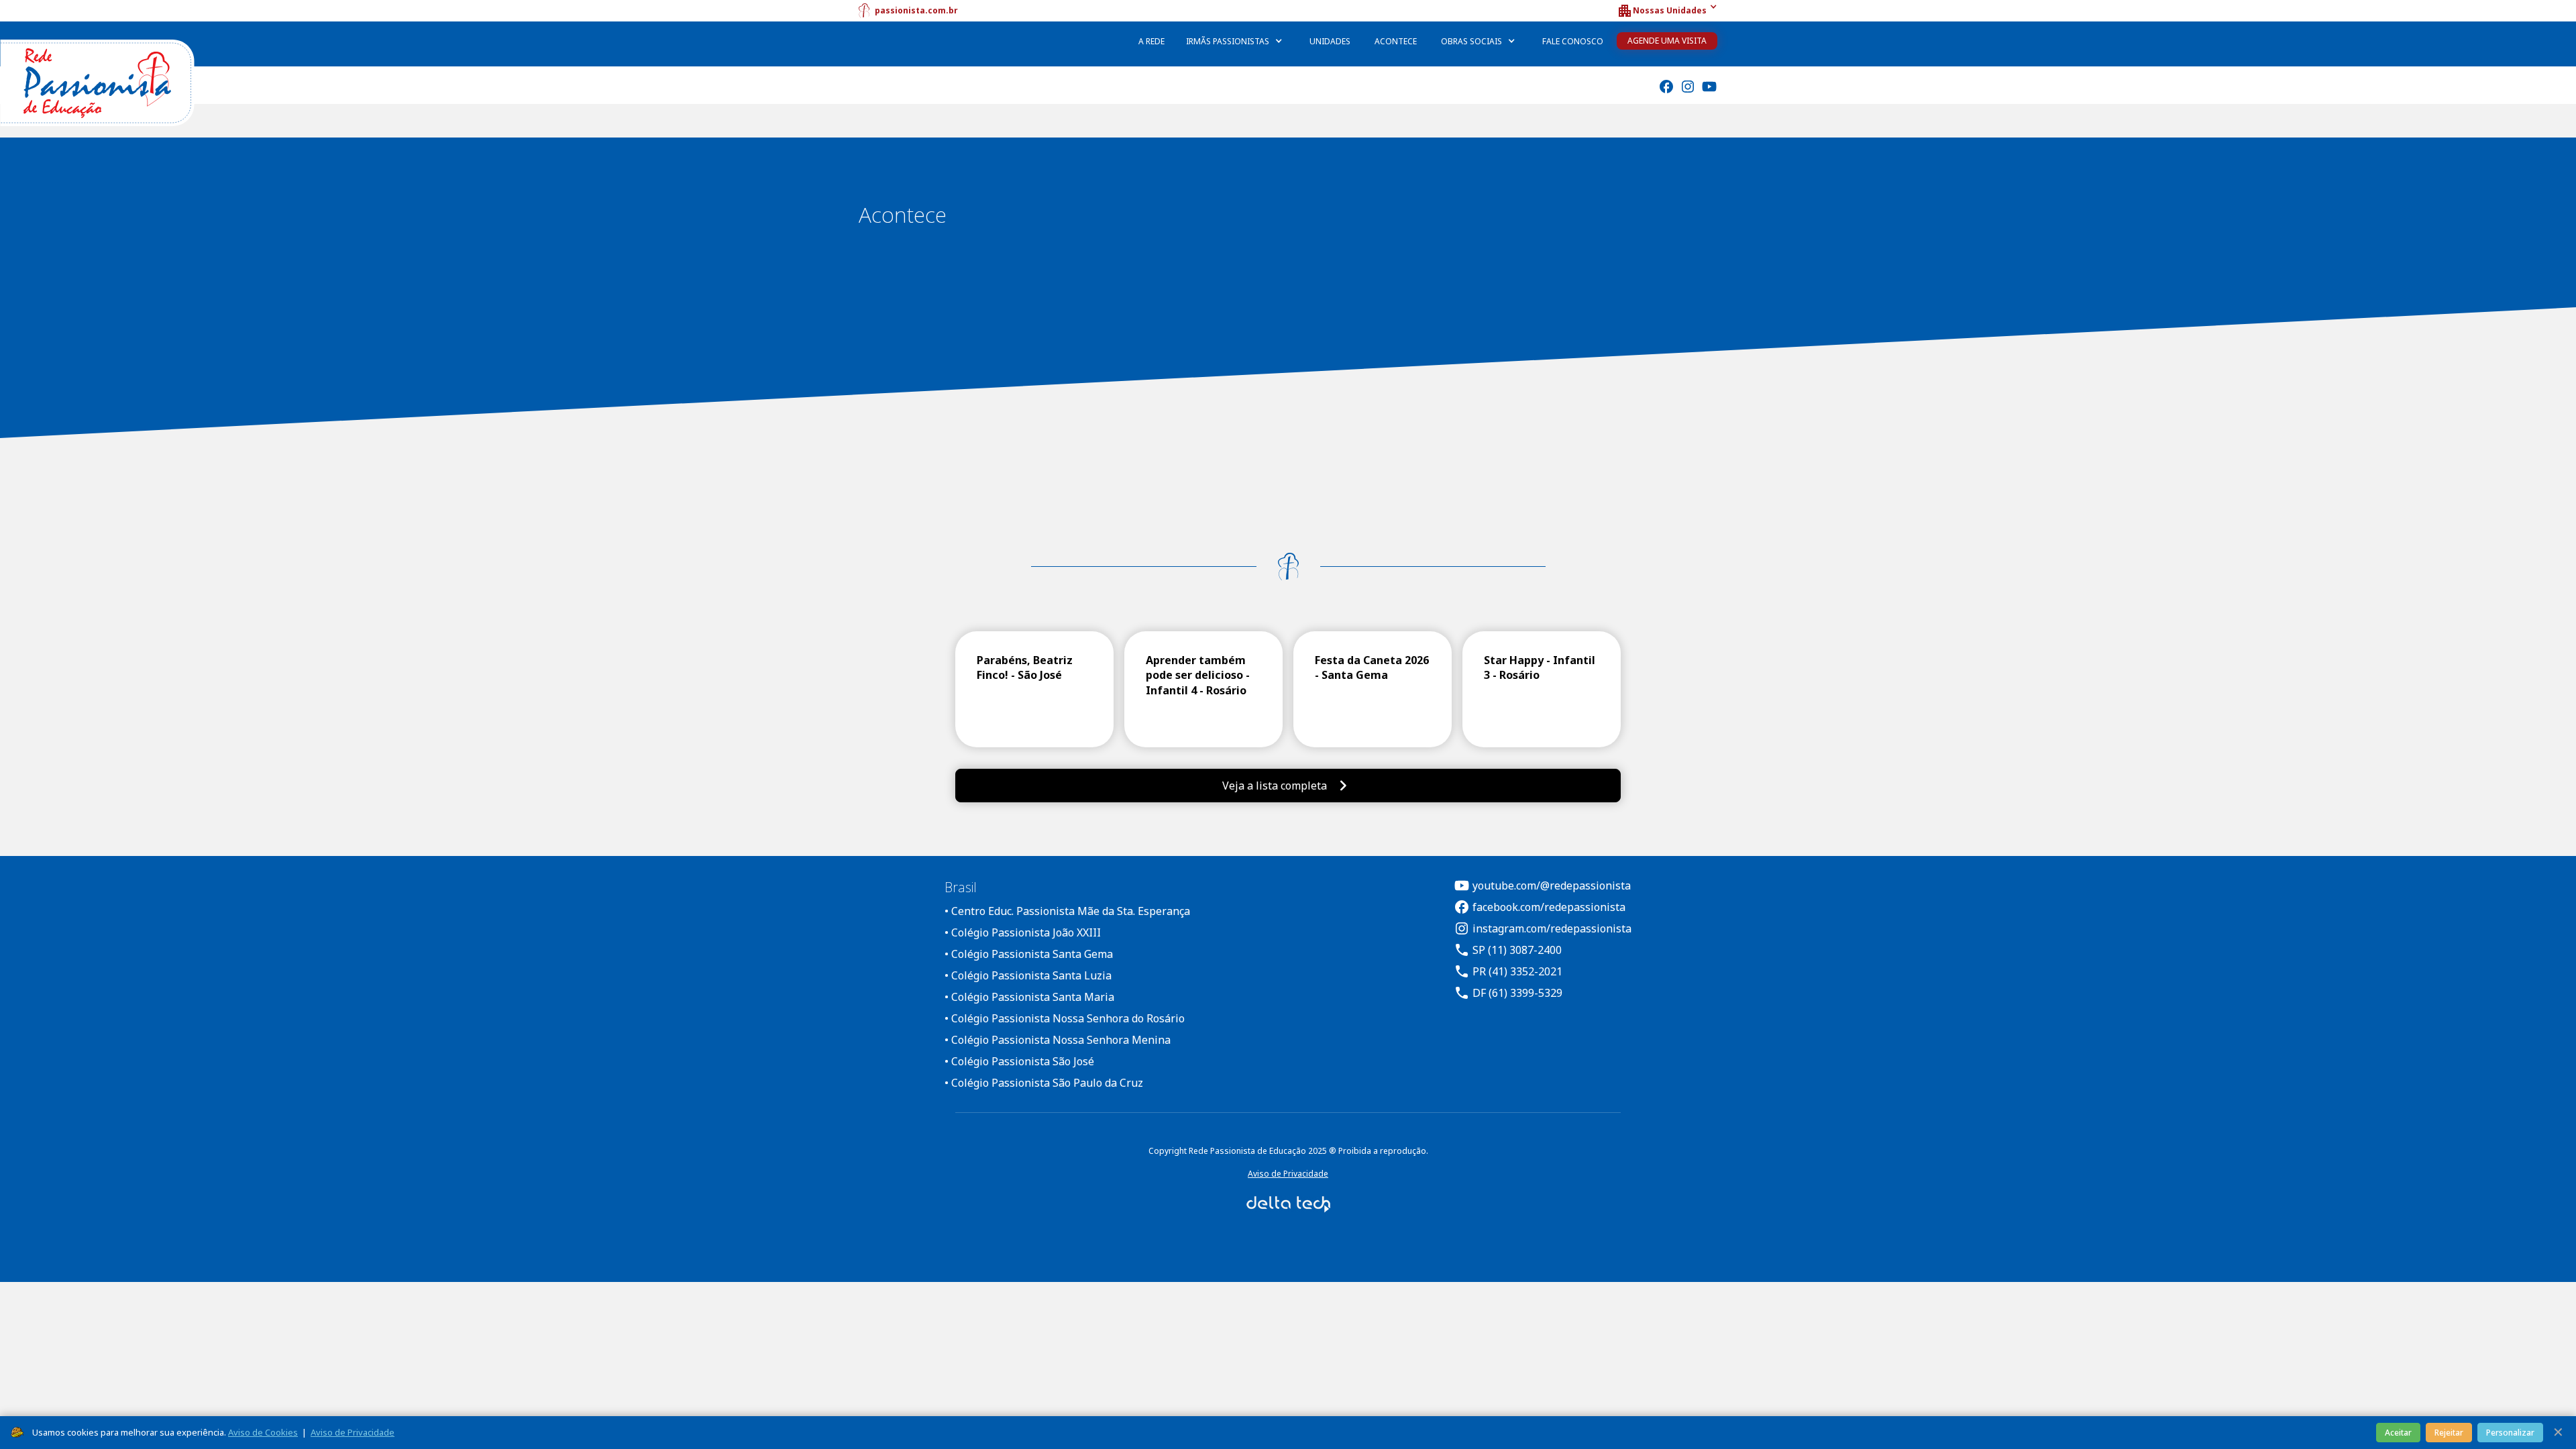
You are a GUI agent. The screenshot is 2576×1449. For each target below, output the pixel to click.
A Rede (1151, 41)
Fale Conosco (1573, 41)
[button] (1667, 11)
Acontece (1396, 41)
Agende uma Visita (1667, 41)
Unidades (1330, 41)
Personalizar (2510, 1433)
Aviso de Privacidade (1288, 1174)
